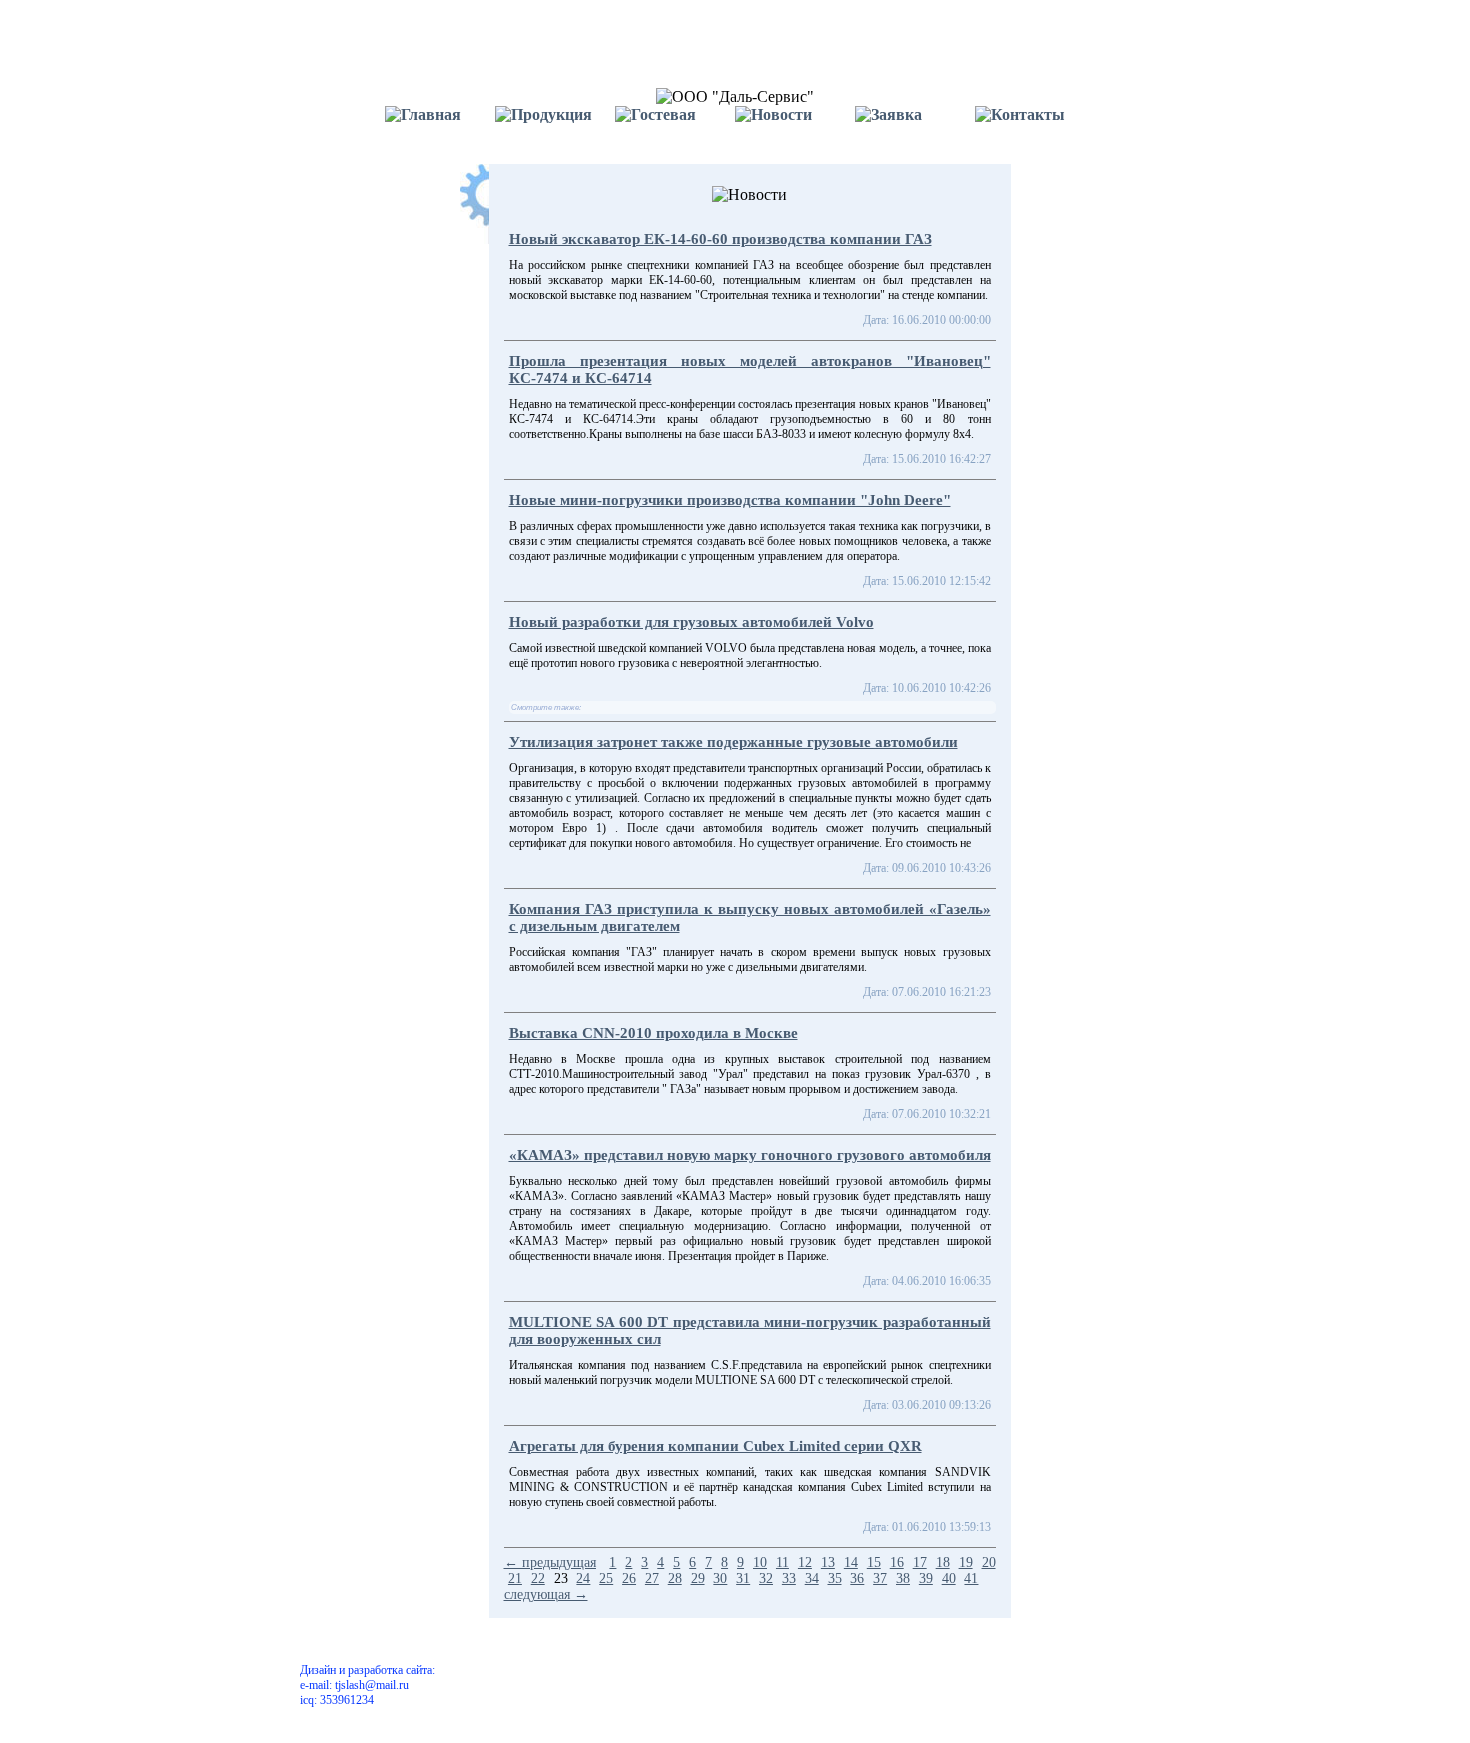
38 (903, 1578)
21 (515, 1578)
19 (966, 1562)
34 (812, 1578)
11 (782, 1562)
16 (897, 1562)
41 (971, 1578)
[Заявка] (915, 126)
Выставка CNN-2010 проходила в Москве (653, 1033)
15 (874, 1562)
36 (857, 1578)
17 (920, 1562)
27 (652, 1578)
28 (675, 1578)
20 (989, 1562)
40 (949, 1578)
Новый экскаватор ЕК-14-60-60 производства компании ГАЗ (720, 239)
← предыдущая (550, 1562)
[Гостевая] (675, 126)
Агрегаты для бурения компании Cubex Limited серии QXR (715, 1446)
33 (789, 1578)
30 (720, 1578)
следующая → (546, 1594)
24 (583, 1578)
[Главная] (435, 126)
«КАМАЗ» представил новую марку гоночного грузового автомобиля (750, 1155)
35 (835, 1578)
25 (606, 1578)
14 (851, 1562)
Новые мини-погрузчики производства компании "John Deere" (730, 500)
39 (926, 1578)
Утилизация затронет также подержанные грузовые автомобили (733, 742)
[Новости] (795, 126)
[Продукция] (555, 126)
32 (766, 1578)
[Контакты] (1035, 126)
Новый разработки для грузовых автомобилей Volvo (691, 622)
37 (880, 1578)
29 (698, 1578)
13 (828, 1562)
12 (805, 1562)
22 (538, 1578)
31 (743, 1578)
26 (629, 1578)
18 (943, 1562)
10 (760, 1562)
